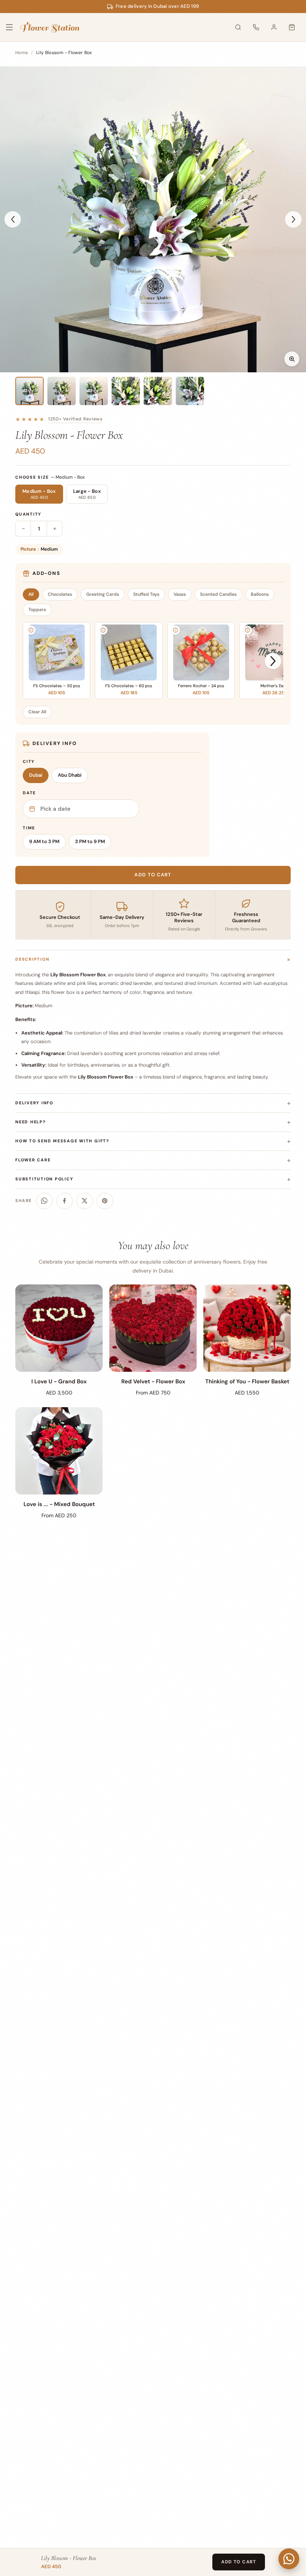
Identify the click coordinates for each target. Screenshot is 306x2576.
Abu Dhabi (70, 775)
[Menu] (14, 27)
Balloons (260, 594)
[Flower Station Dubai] (50, 27)
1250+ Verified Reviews (75, 419)
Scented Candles (218, 594)
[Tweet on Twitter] (85, 1201)
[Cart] (292, 27)
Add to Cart (239, 2562)
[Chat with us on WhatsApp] (289, 2559)
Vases (180, 594)
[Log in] (274, 27)
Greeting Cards (103, 594)
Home (22, 53)
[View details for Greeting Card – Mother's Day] (247, 630)
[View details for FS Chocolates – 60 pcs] (103, 630)
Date (29, 793)
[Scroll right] (273, 661)
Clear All (37, 712)
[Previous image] (13, 219)
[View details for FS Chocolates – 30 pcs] (31, 630)
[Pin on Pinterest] (105, 1201)
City (29, 761)
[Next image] (293, 219)
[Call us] (256, 27)
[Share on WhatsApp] (44, 1201)
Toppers (37, 610)
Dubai (36, 775)
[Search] (238, 27)
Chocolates (60, 594)
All (31, 594)
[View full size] (292, 359)
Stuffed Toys (146, 594)
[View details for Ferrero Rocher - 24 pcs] (175, 630)
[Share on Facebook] (65, 1201)
